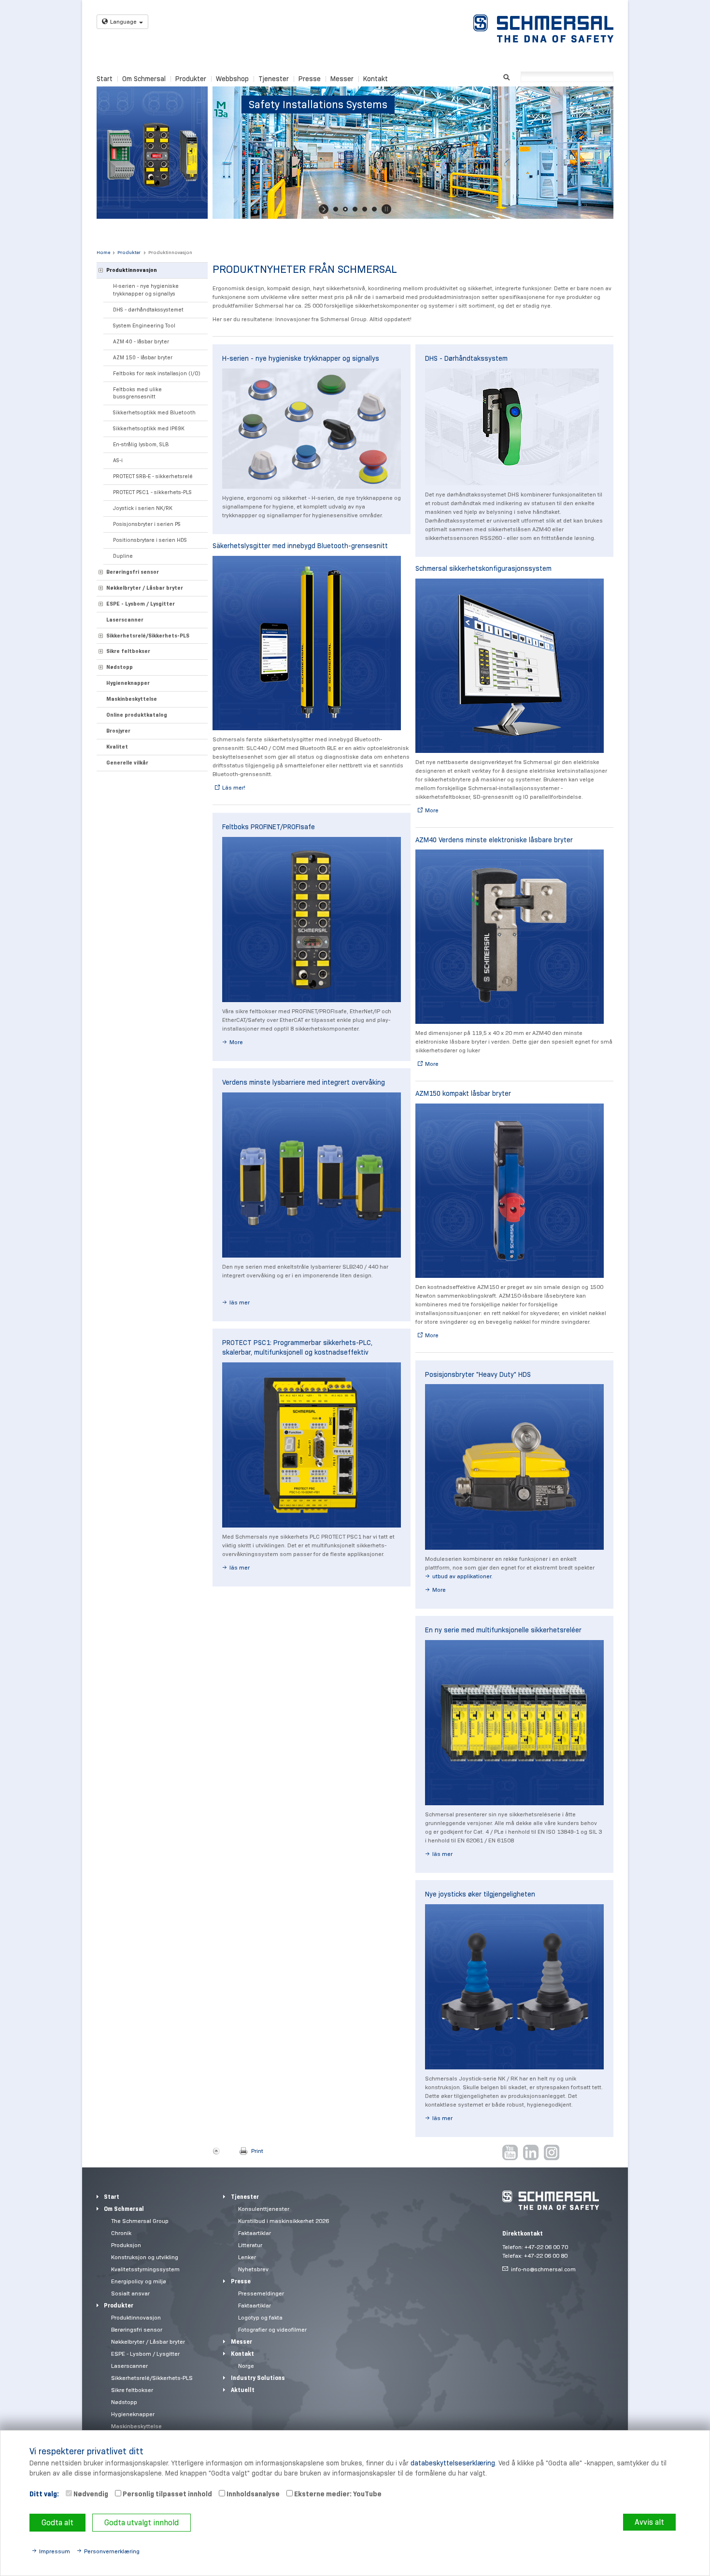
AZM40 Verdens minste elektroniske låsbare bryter (494, 840)
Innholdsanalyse (252, 2494)
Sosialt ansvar (130, 2293)
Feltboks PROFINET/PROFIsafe (269, 827)
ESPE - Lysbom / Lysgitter (141, 604)
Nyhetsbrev (253, 2269)
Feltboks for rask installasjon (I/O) (157, 373)
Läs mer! (234, 787)
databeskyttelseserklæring (453, 2463)
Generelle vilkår (127, 763)
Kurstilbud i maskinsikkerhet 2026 (284, 2221)
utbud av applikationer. (462, 1576)
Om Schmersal (144, 79)
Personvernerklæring (112, 2551)
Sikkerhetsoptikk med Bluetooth (154, 412)
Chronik (121, 2233)
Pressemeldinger (261, 2293)
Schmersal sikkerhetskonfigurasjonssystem (483, 568)
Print (257, 2151)
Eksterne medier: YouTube (337, 2494)
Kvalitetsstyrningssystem (145, 2269)
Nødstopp (120, 667)
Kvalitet (117, 747)
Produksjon (126, 2245)
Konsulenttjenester (264, 2209)
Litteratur (250, 2245)
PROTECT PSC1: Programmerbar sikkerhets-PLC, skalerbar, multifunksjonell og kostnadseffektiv (297, 1347)
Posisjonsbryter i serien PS (147, 524)
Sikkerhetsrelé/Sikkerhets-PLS (148, 636)
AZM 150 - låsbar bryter (143, 357)
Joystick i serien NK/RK (143, 508)
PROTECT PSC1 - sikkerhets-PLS (152, 492)
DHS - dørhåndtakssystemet (148, 310)
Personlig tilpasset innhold (167, 2494)
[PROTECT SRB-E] (514, 1723)
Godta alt (57, 2523)
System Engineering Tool (144, 326)
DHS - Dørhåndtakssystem (466, 358)
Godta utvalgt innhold (142, 2523)
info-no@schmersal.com (543, 2269)
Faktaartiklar (255, 2233)
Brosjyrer (118, 731)
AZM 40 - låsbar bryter (141, 341)
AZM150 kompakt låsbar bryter (463, 1093)
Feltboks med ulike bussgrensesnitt (137, 393)
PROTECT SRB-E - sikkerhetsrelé (153, 476)
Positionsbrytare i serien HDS (150, 540)
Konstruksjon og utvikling (145, 2257)
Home (103, 252)
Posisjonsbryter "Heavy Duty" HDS (478, 1374)
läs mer (240, 1302)
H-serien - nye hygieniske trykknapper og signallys (146, 290)
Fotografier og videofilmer (272, 2329)
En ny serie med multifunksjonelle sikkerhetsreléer (503, 1630)
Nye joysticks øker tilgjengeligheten (480, 1894)
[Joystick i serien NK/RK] (514, 1987)
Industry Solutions (258, 2378)
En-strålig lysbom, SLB (141, 444)
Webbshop (232, 79)
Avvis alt (649, 2522)
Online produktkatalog (137, 715)
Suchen (506, 76)
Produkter (191, 79)
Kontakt (376, 79)
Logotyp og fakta (260, 2317)
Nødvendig (90, 2494)
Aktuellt (243, 2390)
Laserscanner (125, 620)
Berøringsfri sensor (133, 572)
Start (105, 79)
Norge (246, 2366)
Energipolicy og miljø (139, 2281)
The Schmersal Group (140, 2221)
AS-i (118, 460)
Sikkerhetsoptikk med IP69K (149, 428)
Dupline (123, 556)
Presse (310, 79)
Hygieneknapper (128, 683)
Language (123, 21)
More (236, 1042)
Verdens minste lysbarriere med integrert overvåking (304, 1082)
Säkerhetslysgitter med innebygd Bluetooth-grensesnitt (300, 546)
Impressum (55, 2551)
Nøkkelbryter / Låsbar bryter (145, 588)
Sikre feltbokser (128, 651)
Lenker (247, 2257)
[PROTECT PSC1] (312, 1445)
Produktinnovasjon (170, 252)
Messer (342, 79)
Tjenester (274, 79)
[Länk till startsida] (543, 28)
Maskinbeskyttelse (132, 699)
